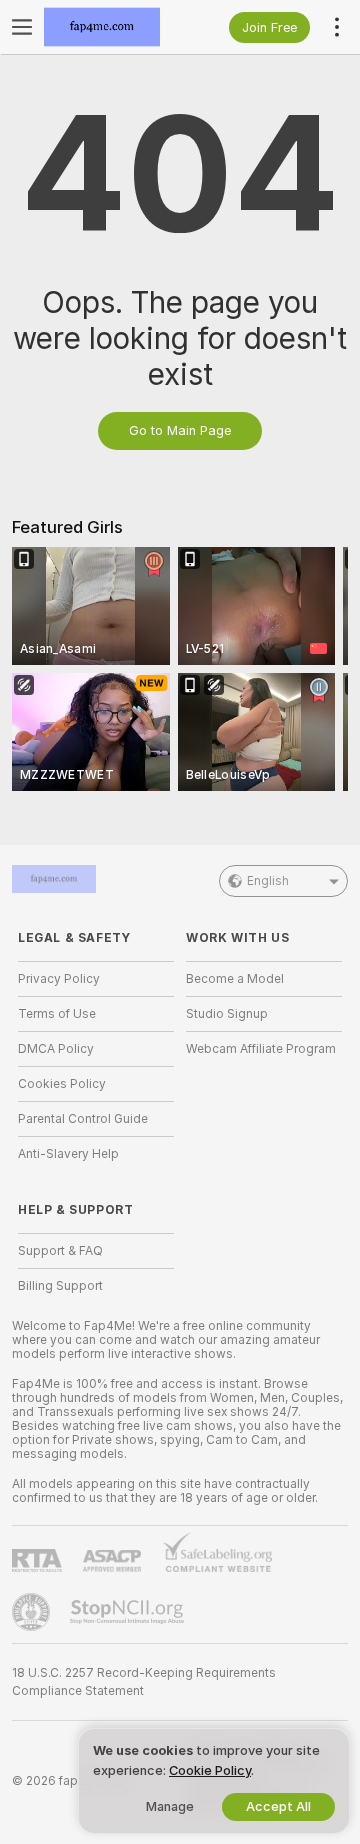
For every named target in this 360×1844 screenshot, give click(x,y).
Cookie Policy (210, 1770)
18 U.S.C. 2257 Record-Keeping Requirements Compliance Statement (144, 1682)
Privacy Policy (59, 979)
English (268, 881)
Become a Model (235, 979)
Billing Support (60, 1286)
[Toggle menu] (22, 27)
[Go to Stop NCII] (129, 1612)
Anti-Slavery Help (68, 1154)
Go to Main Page (180, 430)
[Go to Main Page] (112, 27)
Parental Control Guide (83, 1119)
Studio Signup (227, 1014)
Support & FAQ (60, 1251)
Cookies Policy (62, 1084)
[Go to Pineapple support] (33, 1612)
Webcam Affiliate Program (261, 1049)
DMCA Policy (56, 1049)
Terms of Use (57, 1014)
